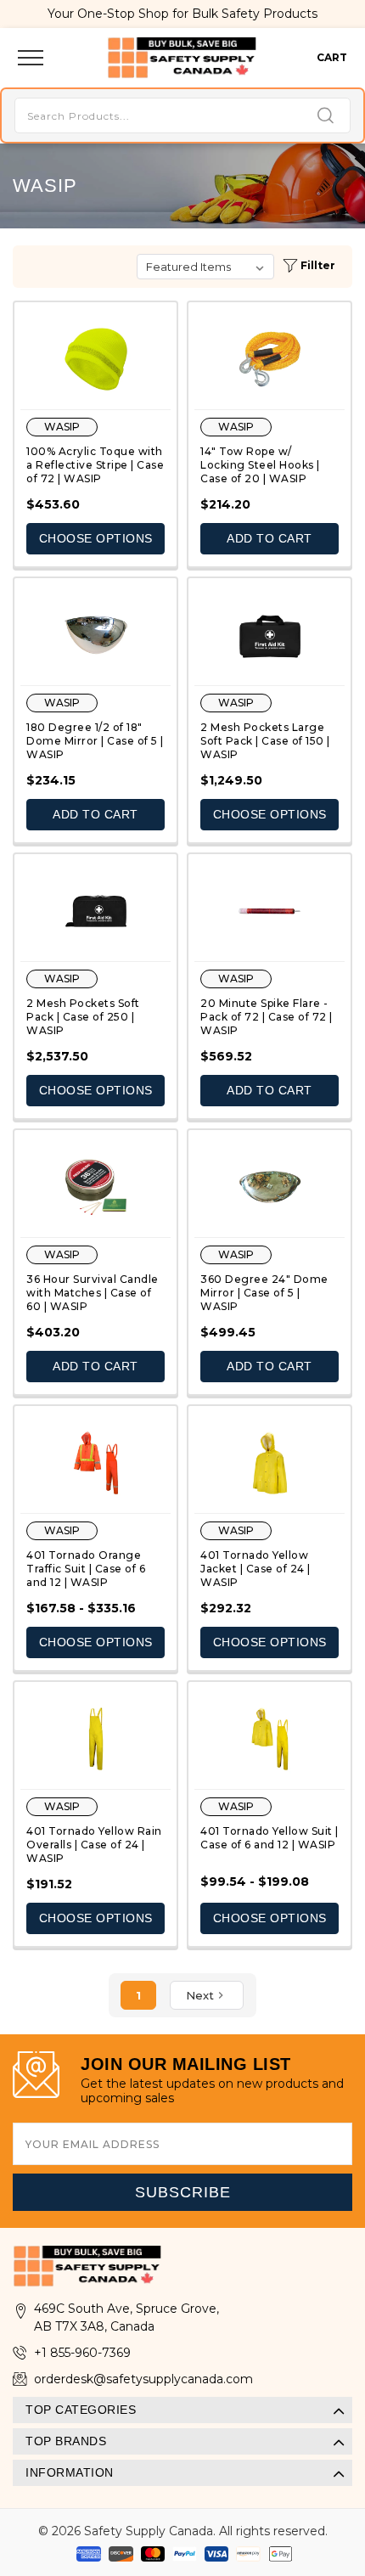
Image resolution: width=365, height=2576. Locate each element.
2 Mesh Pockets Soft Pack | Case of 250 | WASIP (83, 1017)
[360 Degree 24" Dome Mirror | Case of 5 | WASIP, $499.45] (270, 1187)
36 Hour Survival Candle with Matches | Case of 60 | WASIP (93, 1293)
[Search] (326, 117)
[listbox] (205, 267)
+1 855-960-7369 (82, 2353)
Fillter (317, 265)
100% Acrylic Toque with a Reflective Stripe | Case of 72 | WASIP (95, 465)
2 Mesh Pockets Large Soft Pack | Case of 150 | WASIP (265, 741)
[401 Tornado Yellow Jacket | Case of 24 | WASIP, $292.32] (270, 1463)
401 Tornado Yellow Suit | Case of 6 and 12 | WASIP (270, 1838)
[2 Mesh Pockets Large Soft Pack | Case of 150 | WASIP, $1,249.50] (270, 635)
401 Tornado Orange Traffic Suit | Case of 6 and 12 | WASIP (86, 1569)
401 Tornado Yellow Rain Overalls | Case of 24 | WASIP (94, 1845)
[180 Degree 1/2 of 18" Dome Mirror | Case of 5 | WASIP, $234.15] (95, 635)
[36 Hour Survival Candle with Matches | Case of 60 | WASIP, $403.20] (95, 1187)
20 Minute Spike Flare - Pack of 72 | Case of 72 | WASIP (267, 1017)
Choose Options (96, 538)
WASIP (62, 427)
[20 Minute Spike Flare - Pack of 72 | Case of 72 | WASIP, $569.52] (270, 911)
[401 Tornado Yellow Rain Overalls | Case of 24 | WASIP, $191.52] (95, 1739)
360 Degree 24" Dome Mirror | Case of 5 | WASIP (264, 1293)
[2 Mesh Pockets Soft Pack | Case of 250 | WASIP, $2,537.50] (95, 911)
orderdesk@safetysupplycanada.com (143, 2379)
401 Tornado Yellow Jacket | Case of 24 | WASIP (255, 1569)
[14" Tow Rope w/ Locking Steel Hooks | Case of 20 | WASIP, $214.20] (270, 359)
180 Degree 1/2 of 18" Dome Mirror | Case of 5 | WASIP (95, 741)
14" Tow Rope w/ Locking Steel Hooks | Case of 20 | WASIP (260, 465)
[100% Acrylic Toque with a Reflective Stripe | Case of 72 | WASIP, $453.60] (95, 359)
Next (200, 1995)
